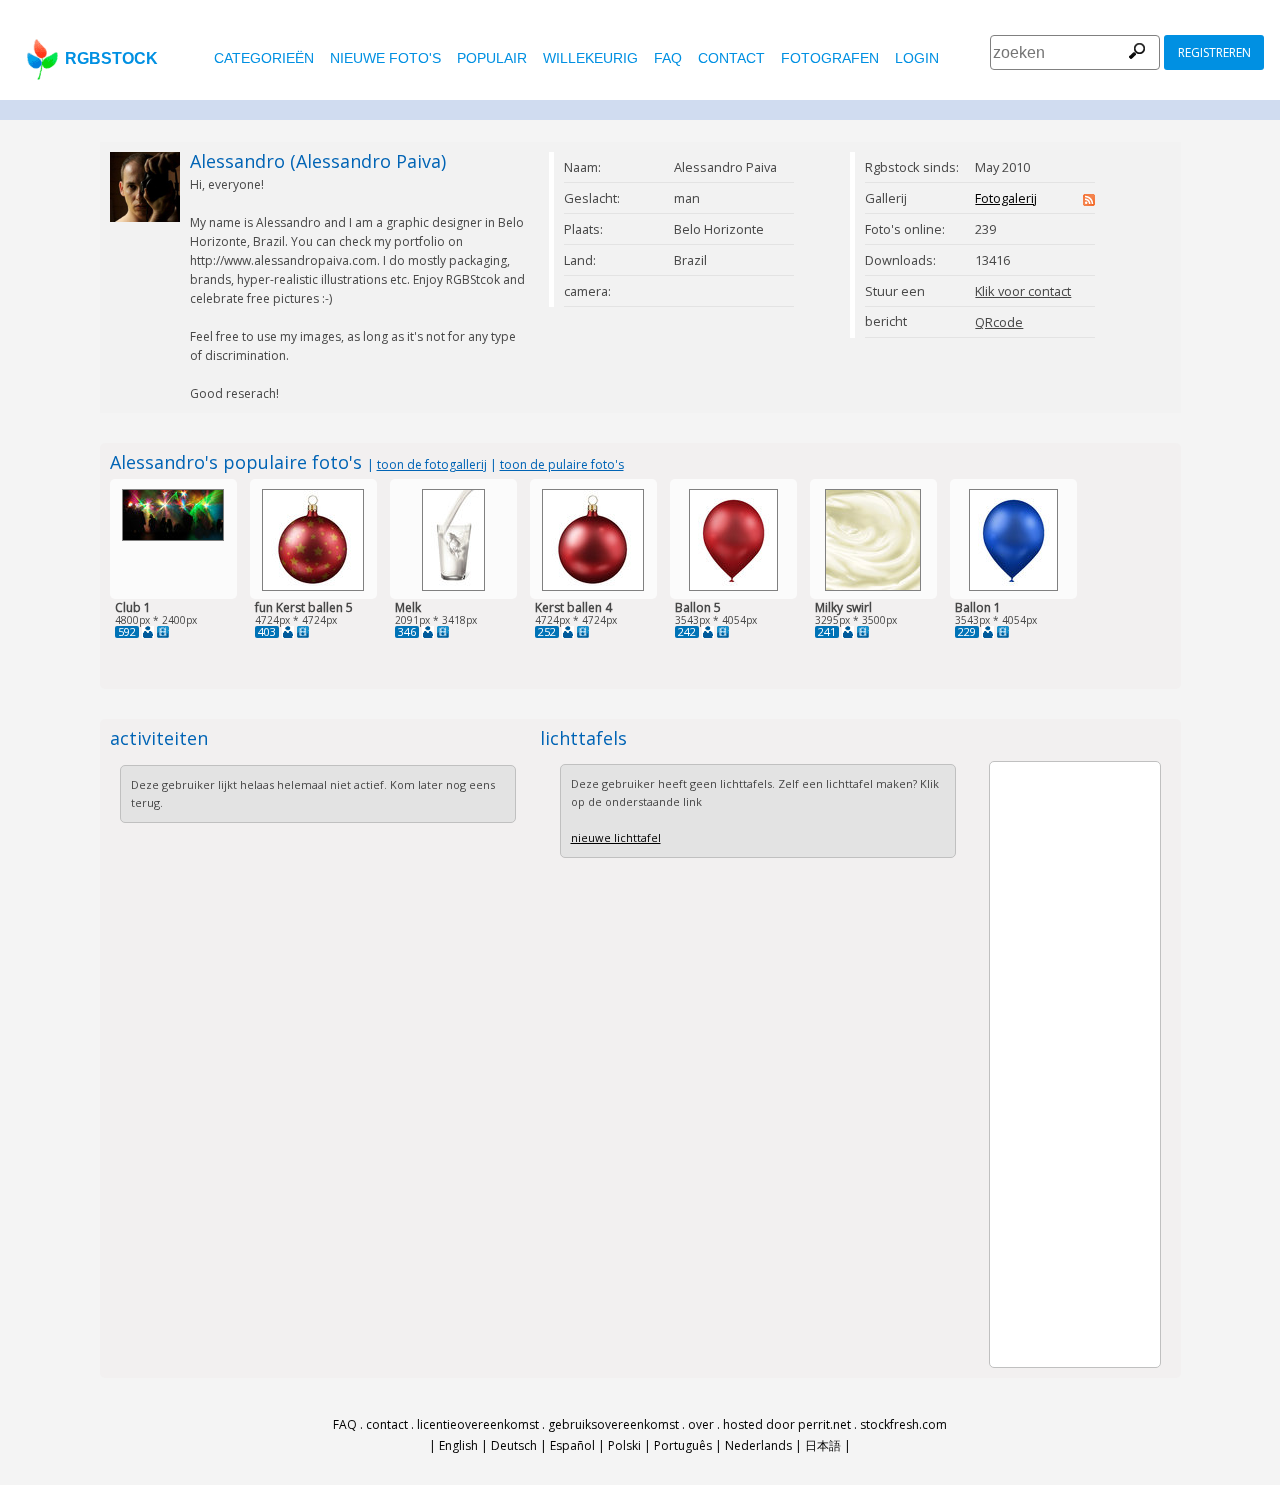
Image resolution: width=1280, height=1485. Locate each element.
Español (572, 1445)
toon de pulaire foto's (562, 464)
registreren (1214, 52)
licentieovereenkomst (478, 1424)
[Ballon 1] (1013, 586)
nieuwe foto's (385, 58)
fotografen (830, 58)
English (458, 1445)
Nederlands (758, 1445)
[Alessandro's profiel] (148, 632)
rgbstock (111, 58)
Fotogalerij (1006, 198)
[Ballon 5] (733, 586)
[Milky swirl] (873, 586)
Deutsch (514, 1445)
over (701, 1424)
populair (492, 58)
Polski (624, 1445)
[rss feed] (1089, 201)
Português (683, 1445)
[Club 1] (173, 536)
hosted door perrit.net (787, 1424)
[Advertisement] (1050, 1062)
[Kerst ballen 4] (593, 586)
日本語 (823, 1445)
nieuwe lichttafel (616, 837)
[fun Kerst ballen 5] (313, 586)
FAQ (668, 58)
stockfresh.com (903, 1424)
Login (917, 58)
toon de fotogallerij (432, 464)
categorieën (264, 58)
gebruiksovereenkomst (613, 1424)
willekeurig (590, 58)
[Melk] (453, 586)
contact (731, 58)
